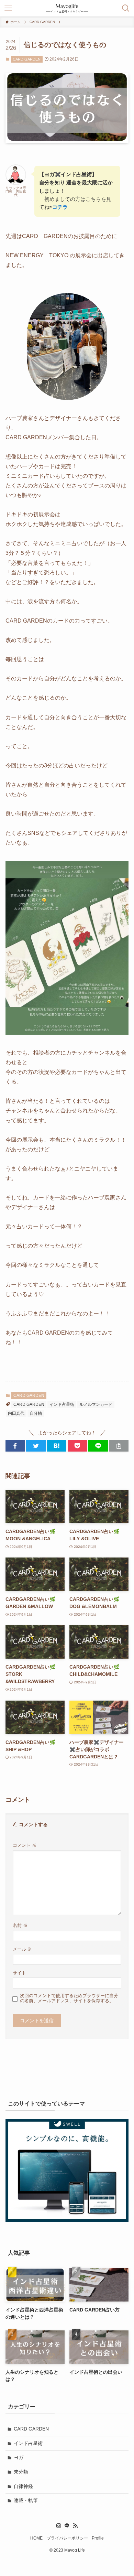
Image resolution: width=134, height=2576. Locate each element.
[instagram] (59, 2526)
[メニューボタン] (8, 8)
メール (22, 1949)
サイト (19, 1973)
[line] (67, 2526)
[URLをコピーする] (119, 1446)
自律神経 (23, 2486)
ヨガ (19, 2457)
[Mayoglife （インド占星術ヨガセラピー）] (67, 8)
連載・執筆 (26, 2500)
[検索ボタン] (126, 8)
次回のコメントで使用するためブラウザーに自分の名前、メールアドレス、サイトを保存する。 (69, 1998)
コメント (25, 1845)
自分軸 (36, 1413)
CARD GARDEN (27, 59)
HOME (36, 2538)
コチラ (60, 207)
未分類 (21, 2472)
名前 (20, 1926)
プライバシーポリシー (67, 2538)
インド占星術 (62, 1404)
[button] (15, 1446)
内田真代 (16, 1413)
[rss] (75, 2526)
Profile (98, 2538)
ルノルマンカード (96, 1404)
